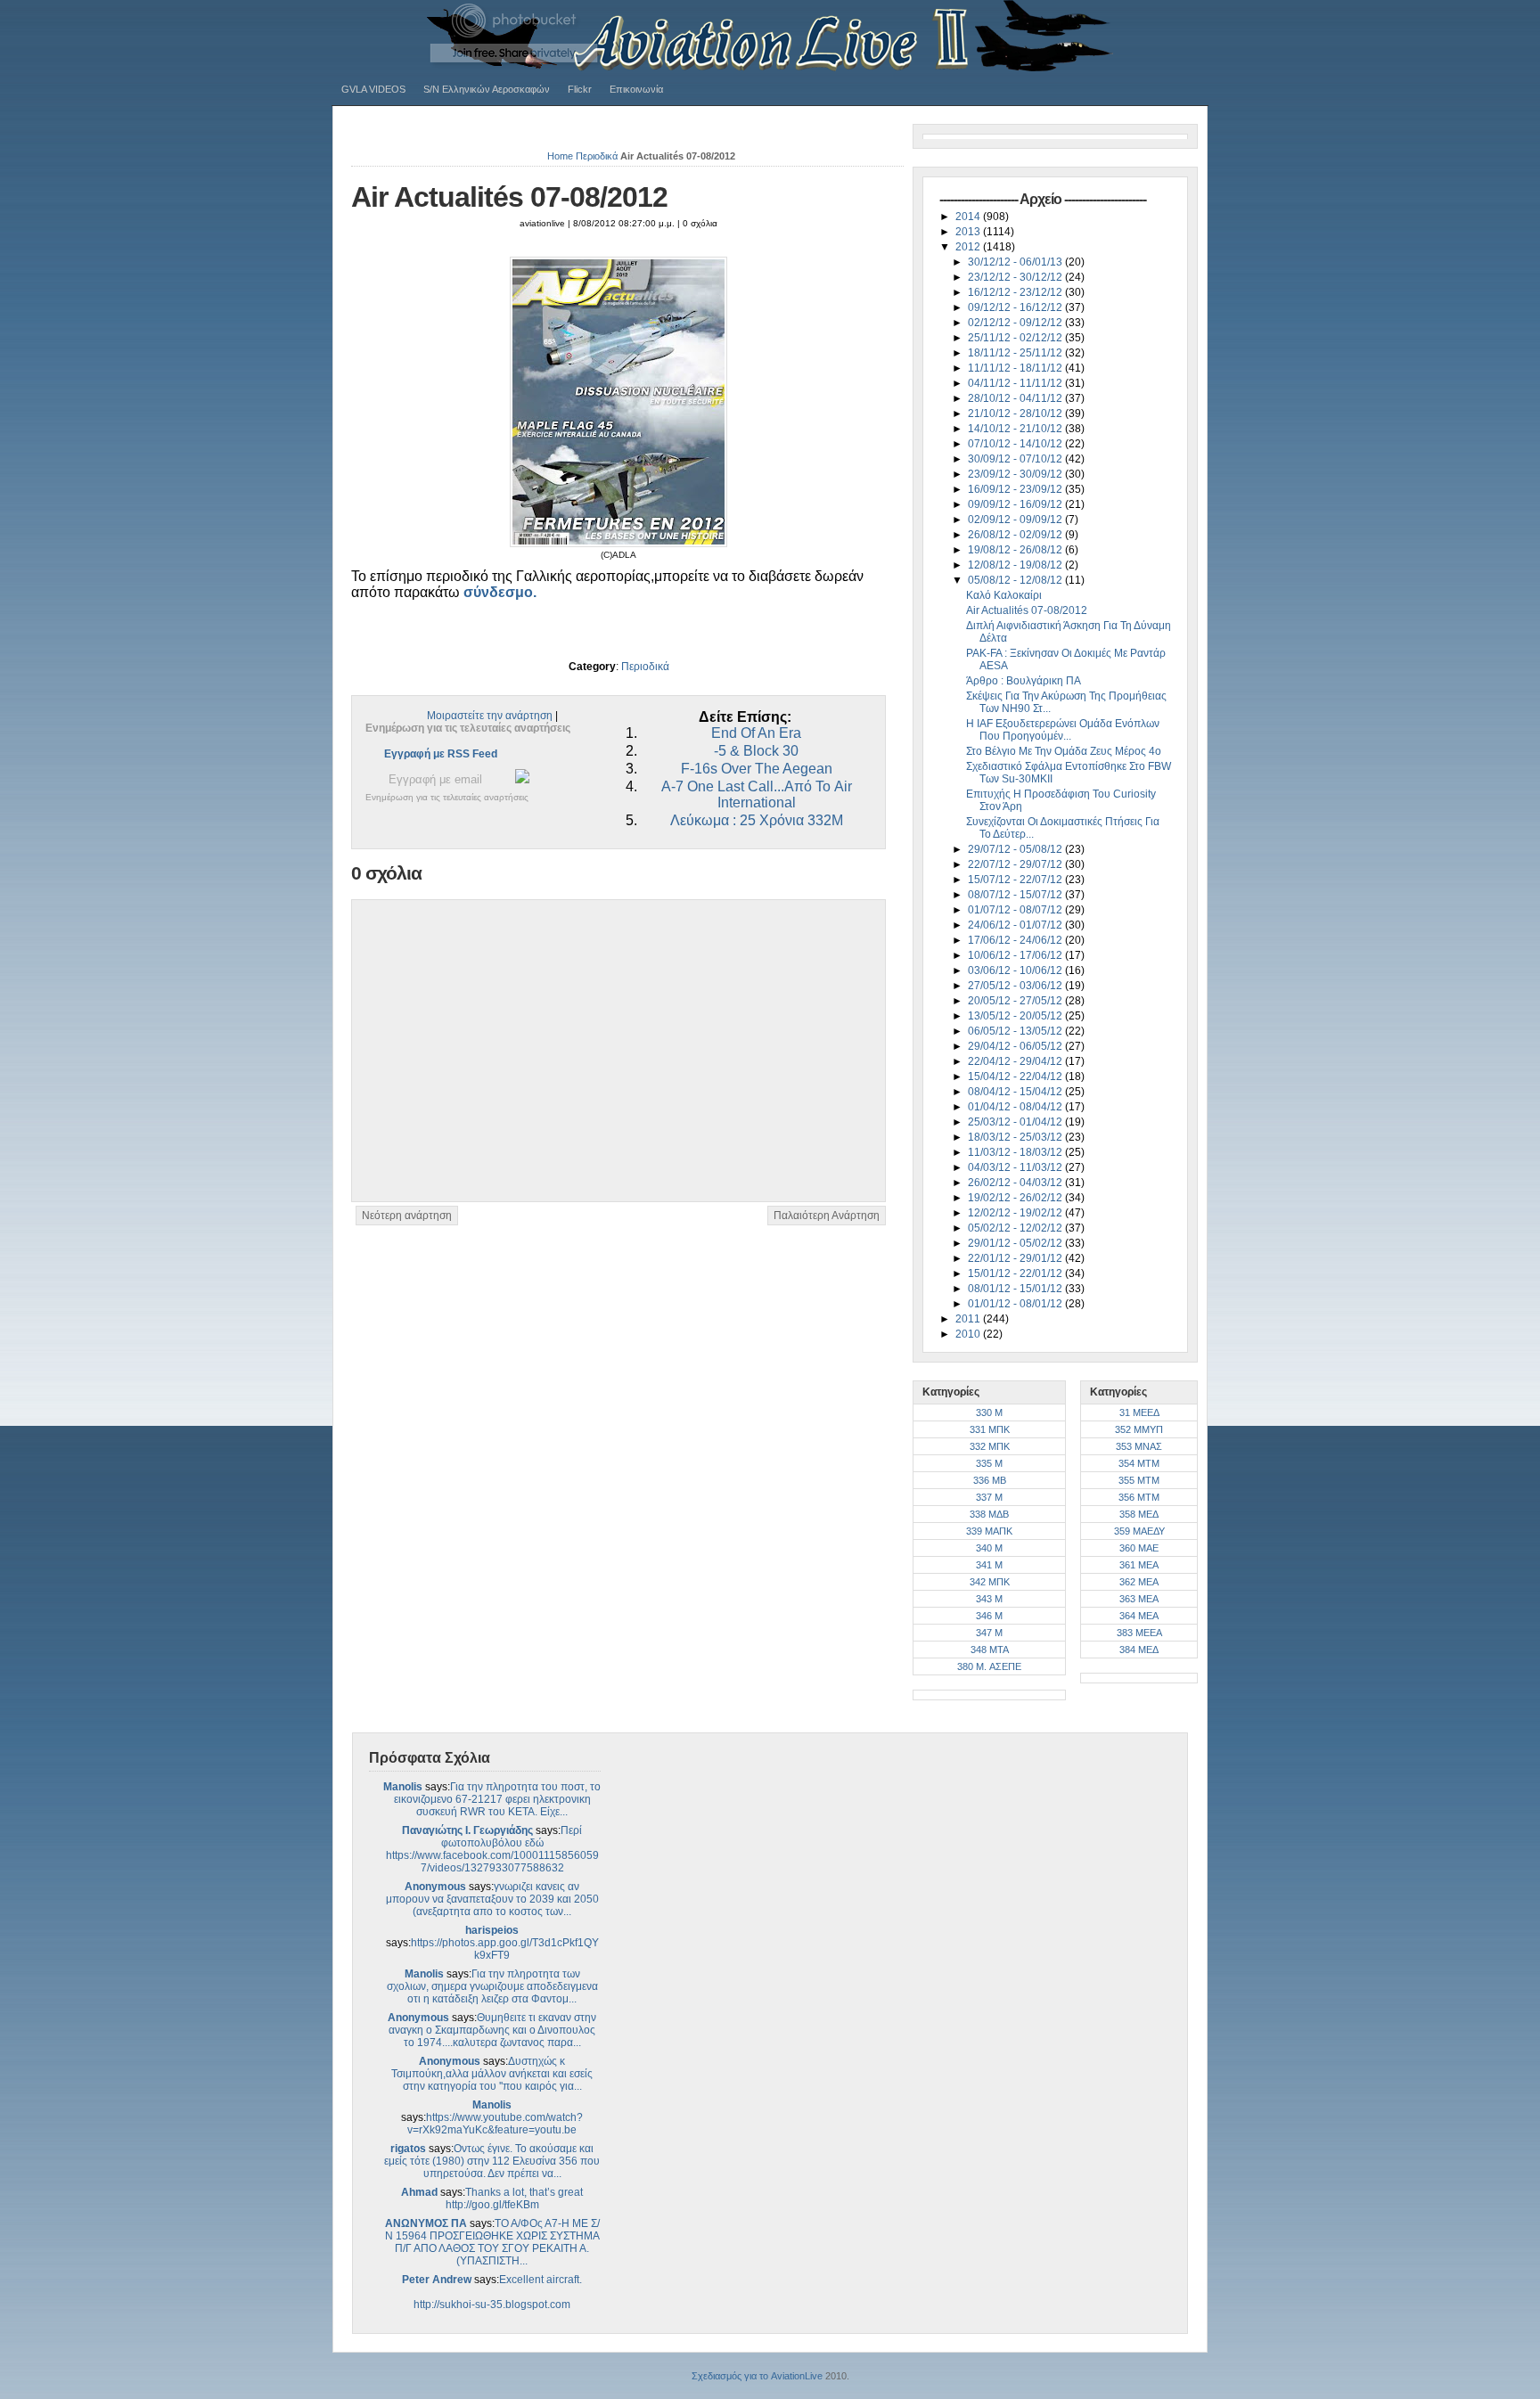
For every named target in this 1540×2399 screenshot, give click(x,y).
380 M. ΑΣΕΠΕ (989, 1666)
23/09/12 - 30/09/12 (1016, 474)
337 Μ (989, 1497)
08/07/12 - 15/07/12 (1016, 895)
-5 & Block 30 (756, 751)
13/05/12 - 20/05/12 (1016, 1016)
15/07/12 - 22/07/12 (1016, 880)
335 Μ (989, 1463)
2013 (969, 232)
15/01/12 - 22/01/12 (1016, 1273)
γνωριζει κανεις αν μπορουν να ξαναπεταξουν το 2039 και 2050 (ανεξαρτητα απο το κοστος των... (492, 1899)
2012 (969, 247)
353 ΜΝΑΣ (1139, 1446)
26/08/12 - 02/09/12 (1016, 535)
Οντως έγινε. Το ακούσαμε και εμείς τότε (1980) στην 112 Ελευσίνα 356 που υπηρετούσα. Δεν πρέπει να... (492, 2161)
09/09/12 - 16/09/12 (1016, 504)
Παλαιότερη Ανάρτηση (827, 1216)
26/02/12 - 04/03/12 (1016, 1183)
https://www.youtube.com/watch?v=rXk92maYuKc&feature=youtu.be (495, 2124)
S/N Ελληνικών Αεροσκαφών (487, 89)
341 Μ (989, 1565)
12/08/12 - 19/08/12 (1016, 565)
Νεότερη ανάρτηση (407, 1216)
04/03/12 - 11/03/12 (1016, 1167)
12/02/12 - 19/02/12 (1016, 1213)
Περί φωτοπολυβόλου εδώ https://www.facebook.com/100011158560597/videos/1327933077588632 (492, 1849)
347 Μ (989, 1633)
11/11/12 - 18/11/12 (1016, 368)
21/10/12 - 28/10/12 (1016, 413)
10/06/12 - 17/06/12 (1016, 955)
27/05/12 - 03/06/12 (1016, 986)
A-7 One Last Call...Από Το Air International (757, 794)
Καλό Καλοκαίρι (1004, 595)
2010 (969, 1334)
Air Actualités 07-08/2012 (509, 197)
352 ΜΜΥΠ (1139, 1429)
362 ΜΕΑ (1139, 1582)
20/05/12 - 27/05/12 (1016, 1001)
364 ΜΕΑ (1139, 1616)
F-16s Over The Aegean (757, 769)
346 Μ (989, 1616)
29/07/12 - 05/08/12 (1016, 849)
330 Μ (989, 1412)
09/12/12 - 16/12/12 (1016, 307)
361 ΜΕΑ (1139, 1565)
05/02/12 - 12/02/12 (1016, 1228)
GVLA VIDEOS (373, 89)
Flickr (580, 89)
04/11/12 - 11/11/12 (1016, 383)
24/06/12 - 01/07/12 (1016, 925)
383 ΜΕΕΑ (1139, 1633)
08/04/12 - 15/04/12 (1016, 1092)
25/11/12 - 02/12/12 (1016, 338)
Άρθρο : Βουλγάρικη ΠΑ (1024, 681)
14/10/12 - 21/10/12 (1016, 429)
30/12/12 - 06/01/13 (1016, 262)
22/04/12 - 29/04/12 (1016, 1061)
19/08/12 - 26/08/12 (1016, 550)
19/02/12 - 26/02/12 (1016, 1198)
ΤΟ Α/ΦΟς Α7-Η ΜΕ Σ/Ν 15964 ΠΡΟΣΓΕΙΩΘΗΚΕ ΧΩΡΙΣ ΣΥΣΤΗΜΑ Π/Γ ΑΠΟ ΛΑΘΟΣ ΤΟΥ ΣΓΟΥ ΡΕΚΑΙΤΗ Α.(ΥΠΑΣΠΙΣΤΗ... (492, 2242)
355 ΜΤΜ (1139, 1480)
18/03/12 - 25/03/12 (1016, 1137)
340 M (989, 1548)
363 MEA (1139, 1599)
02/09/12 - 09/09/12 (1016, 520)
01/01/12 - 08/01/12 (1016, 1304)
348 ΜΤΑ (990, 1650)
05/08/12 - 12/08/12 (1016, 580)
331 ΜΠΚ (990, 1429)
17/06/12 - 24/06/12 (1016, 940)
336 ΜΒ (990, 1480)
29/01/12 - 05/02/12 (1016, 1243)
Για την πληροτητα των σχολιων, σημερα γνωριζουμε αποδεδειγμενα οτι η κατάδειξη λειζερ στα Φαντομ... (492, 1986)
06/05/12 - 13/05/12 (1016, 1031)
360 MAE (1139, 1548)
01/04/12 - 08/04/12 (1016, 1107)
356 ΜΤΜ (1139, 1497)
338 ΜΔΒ (989, 1514)
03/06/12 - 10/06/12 (1016, 970)
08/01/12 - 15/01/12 (1016, 1289)
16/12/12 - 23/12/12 (1016, 292)
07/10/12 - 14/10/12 (1016, 444)
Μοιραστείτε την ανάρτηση (490, 716)
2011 (969, 1319)
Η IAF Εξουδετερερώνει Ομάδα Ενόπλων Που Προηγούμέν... (1063, 730)
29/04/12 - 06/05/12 (1016, 1046)
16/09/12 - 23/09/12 (1016, 489)
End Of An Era (756, 733)
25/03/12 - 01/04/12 (1016, 1122)
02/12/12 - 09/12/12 (1016, 323)
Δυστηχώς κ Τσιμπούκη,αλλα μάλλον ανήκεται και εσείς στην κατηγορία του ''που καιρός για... (492, 2074)
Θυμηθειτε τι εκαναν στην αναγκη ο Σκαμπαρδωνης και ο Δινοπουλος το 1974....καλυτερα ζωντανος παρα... (492, 2030)
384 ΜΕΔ (1139, 1650)
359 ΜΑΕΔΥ (1139, 1531)
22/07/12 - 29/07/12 (1016, 864)
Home (560, 156)
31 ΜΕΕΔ (1139, 1412)
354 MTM (1139, 1463)
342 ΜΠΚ (990, 1582)
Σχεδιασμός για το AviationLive (757, 2376)
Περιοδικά (597, 156)
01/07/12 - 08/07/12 (1016, 910)
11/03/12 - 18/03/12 (1016, 1152)
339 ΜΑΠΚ (989, 1531)
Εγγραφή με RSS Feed (441, 754)
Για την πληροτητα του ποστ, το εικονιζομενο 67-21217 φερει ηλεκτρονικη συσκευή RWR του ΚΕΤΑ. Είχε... (498, 1799)
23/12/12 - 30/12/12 (1016, 277)
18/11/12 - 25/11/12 (1016, 353)
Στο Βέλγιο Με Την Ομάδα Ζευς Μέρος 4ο (1064, 751)
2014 (969, 217)
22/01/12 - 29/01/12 (1016, 1258)
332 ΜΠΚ (990, 1446)
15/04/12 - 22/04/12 (1016, 1077)
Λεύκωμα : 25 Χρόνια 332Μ (757, 820)
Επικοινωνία (636, 89)
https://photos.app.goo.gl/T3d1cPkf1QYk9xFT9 (505, 1949)
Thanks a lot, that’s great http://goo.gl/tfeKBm (515, 2198)
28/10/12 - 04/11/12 (1016, 398)
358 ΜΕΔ (1139, 1514)
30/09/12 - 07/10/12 (1016, 459)
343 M (989, 1599)
